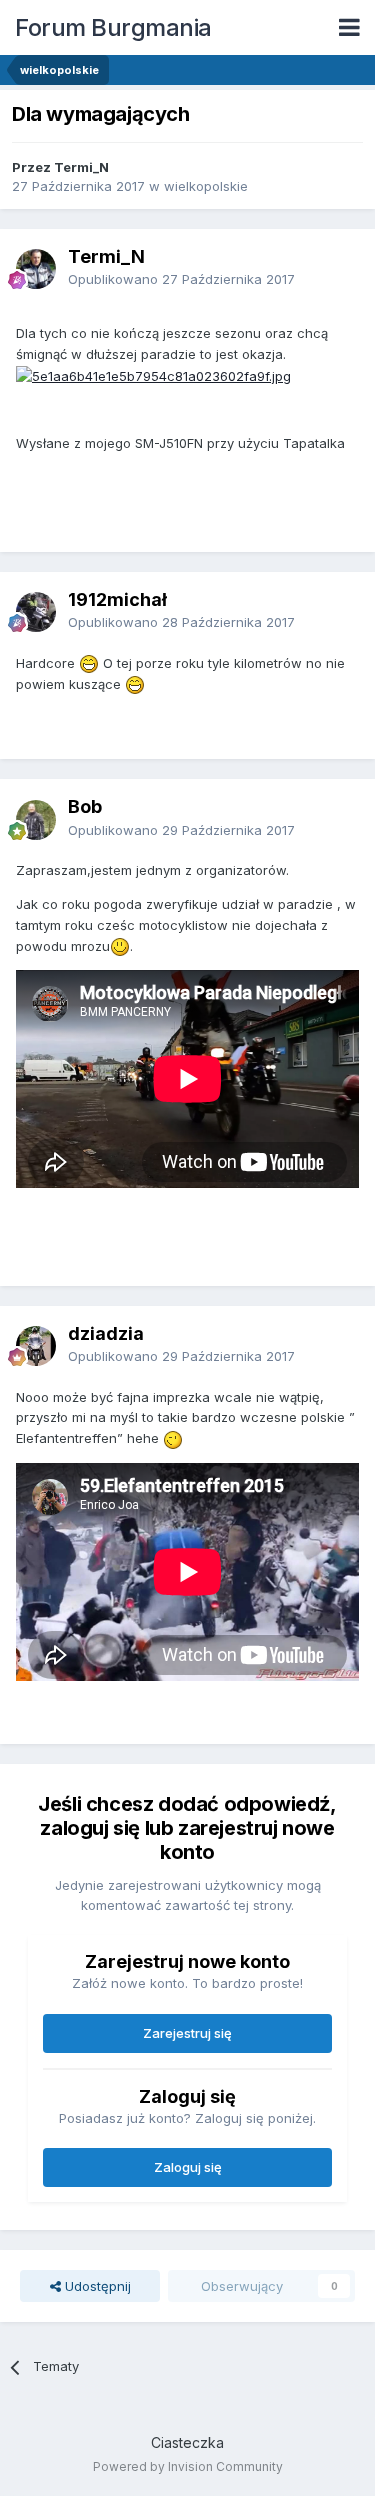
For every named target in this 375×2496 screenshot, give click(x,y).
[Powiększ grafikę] (153, 374)
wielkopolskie (206, 186)
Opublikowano (181, 279)
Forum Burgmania (113, 27)
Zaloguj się (188, 2167)
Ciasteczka (187, 2442)
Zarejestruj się (187, 2033)
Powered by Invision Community (188, 2466)
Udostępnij (96, 2286)
